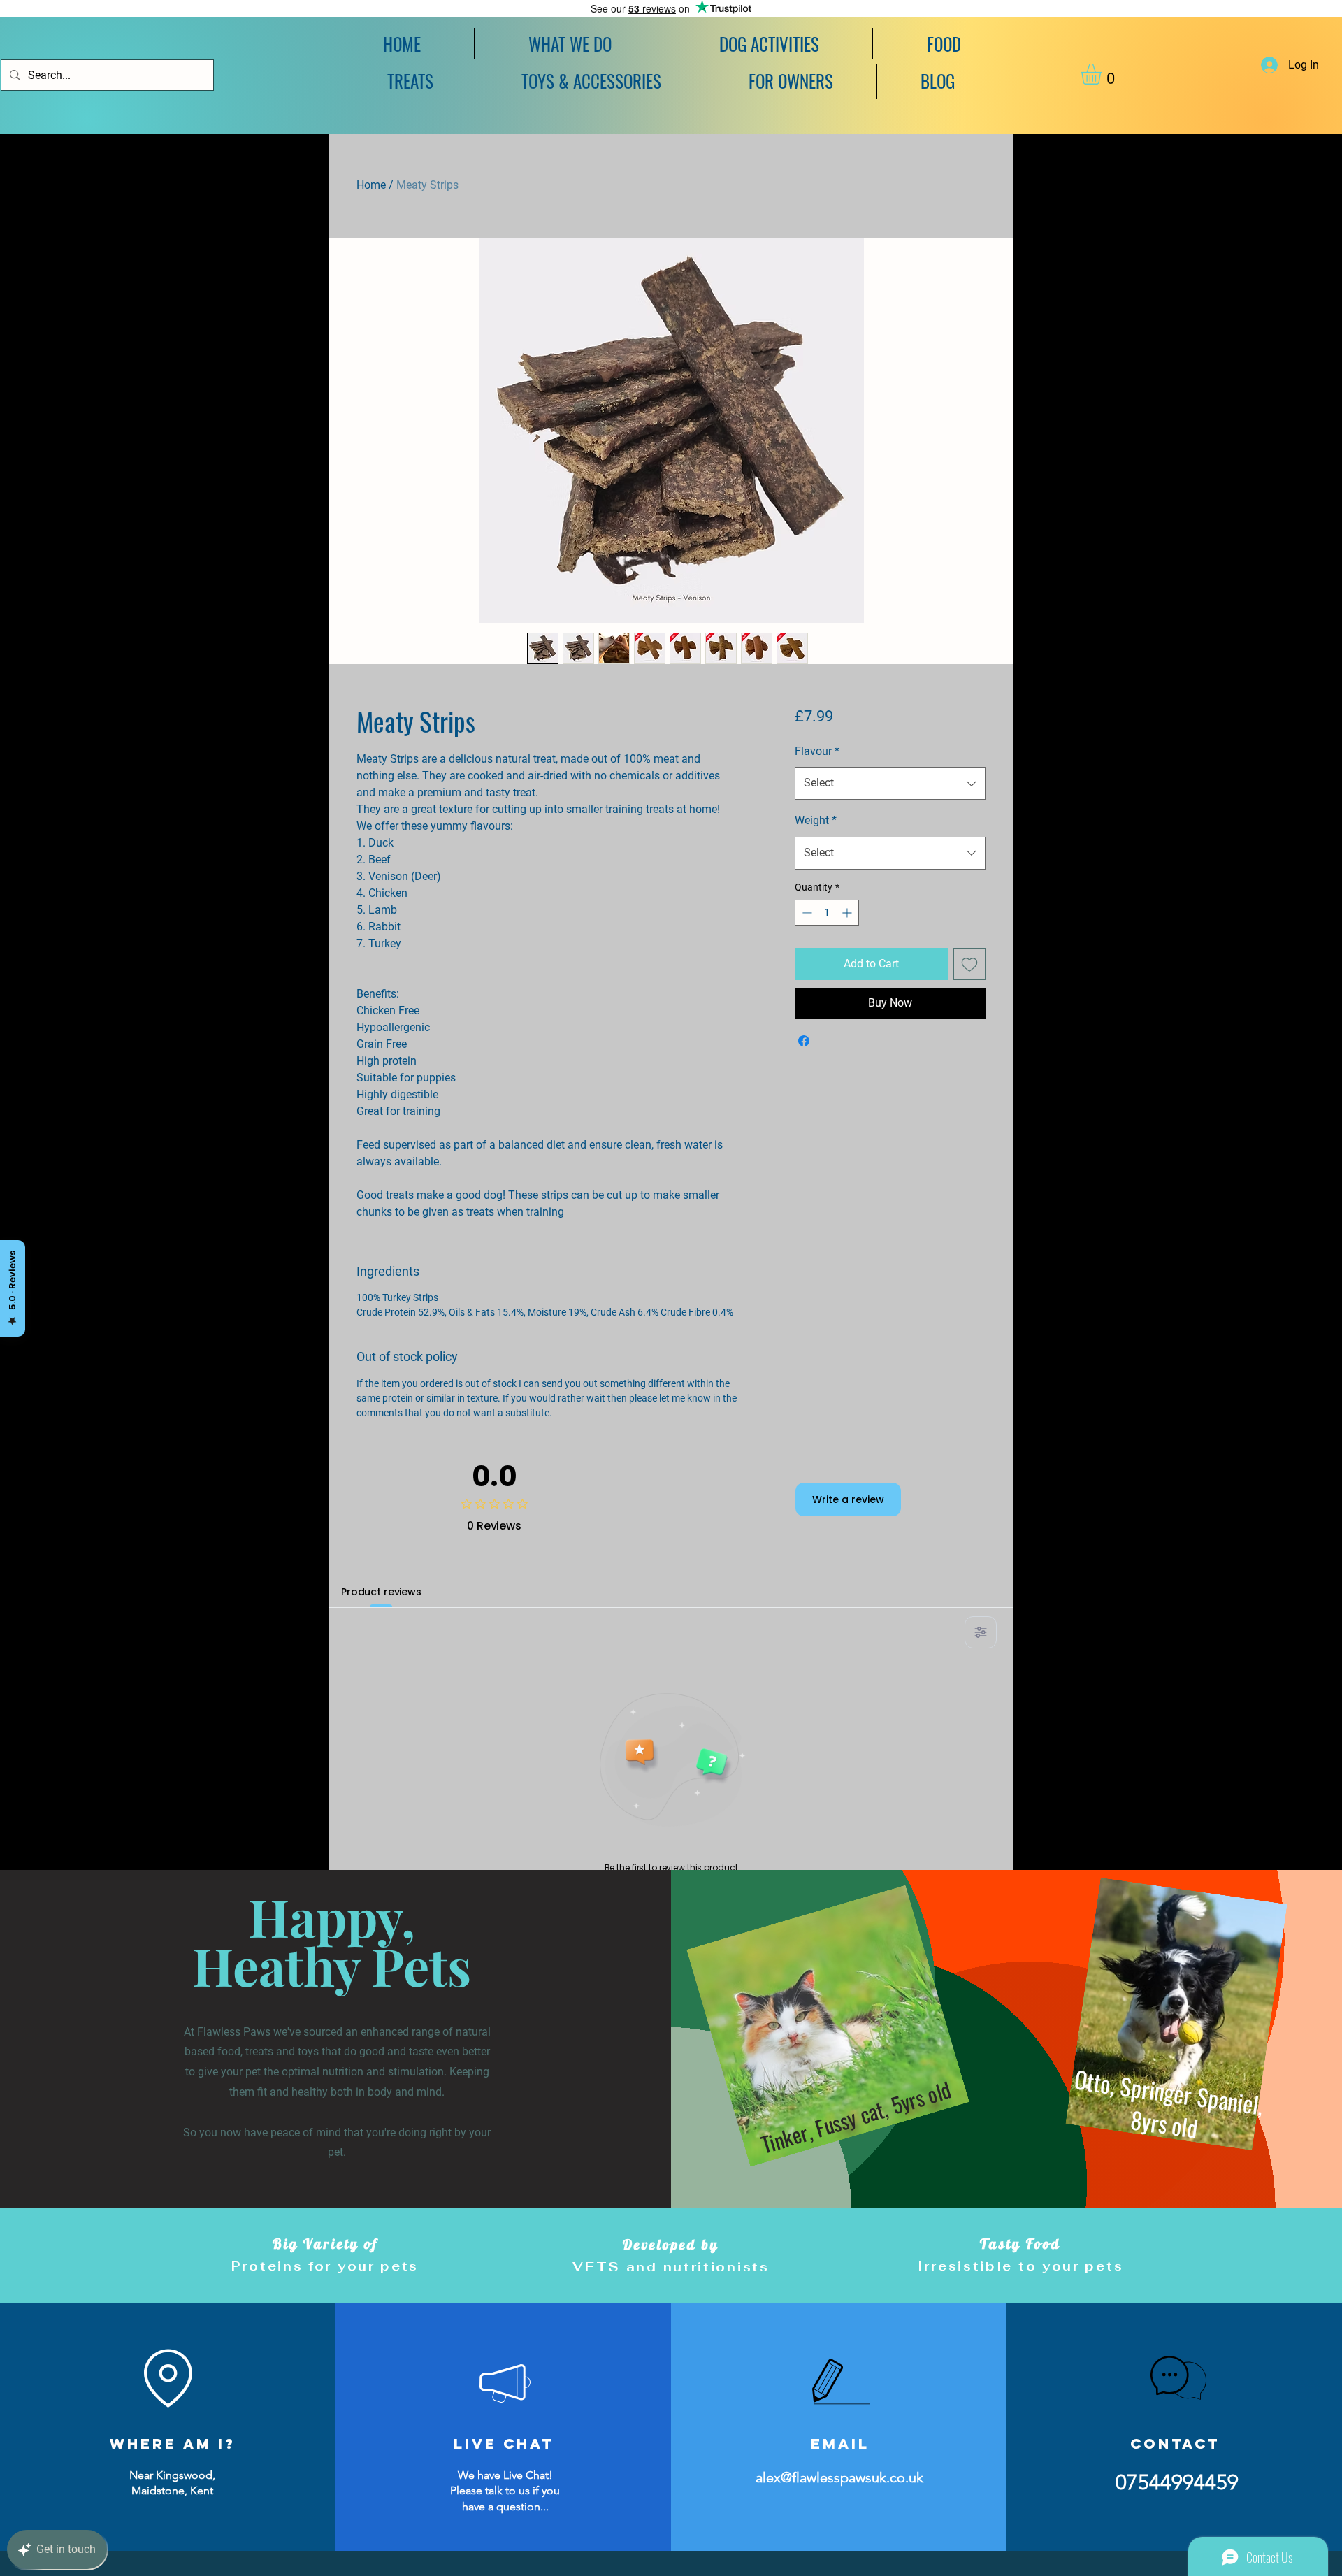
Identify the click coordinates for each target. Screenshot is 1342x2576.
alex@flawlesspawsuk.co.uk (839, 2477)
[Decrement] (806, 913)
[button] (769, 44)
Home (371, 185)
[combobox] (890, 783)
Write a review (848, 1499)
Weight (816, 820)
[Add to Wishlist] (969, 964)
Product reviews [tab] (381, 1592)
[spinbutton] (827, 913)
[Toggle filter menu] (981, 1632)
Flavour (817, 751)
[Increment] (848, 913)
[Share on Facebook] (804, 1041)
